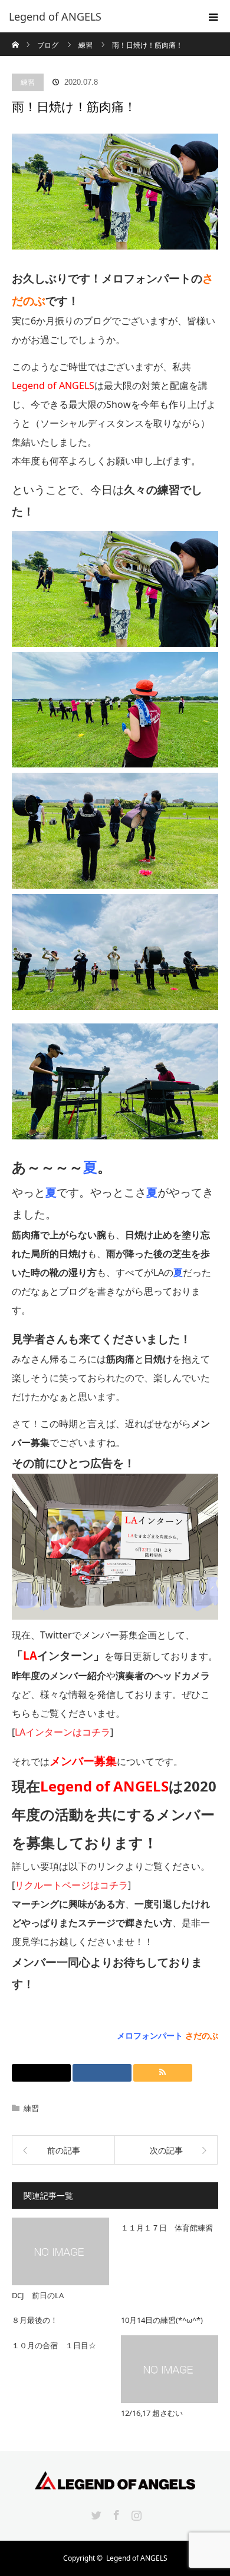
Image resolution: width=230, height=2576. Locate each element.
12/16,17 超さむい (152, 2413)
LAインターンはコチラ (63, 1732)
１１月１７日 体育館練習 (167, 2228)
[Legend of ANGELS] (97, 16)
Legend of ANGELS (137, 2558)
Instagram (135, 2513)
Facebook (115, 2513)
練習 (28, 82)
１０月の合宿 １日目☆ (54, 2345)
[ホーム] (16, 37)
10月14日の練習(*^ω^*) (162, 2320)
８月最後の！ (35, 2320)
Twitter (95, 2513)
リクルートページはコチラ (71, 1885)
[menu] (213, 16)
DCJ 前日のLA (38, 2295)
